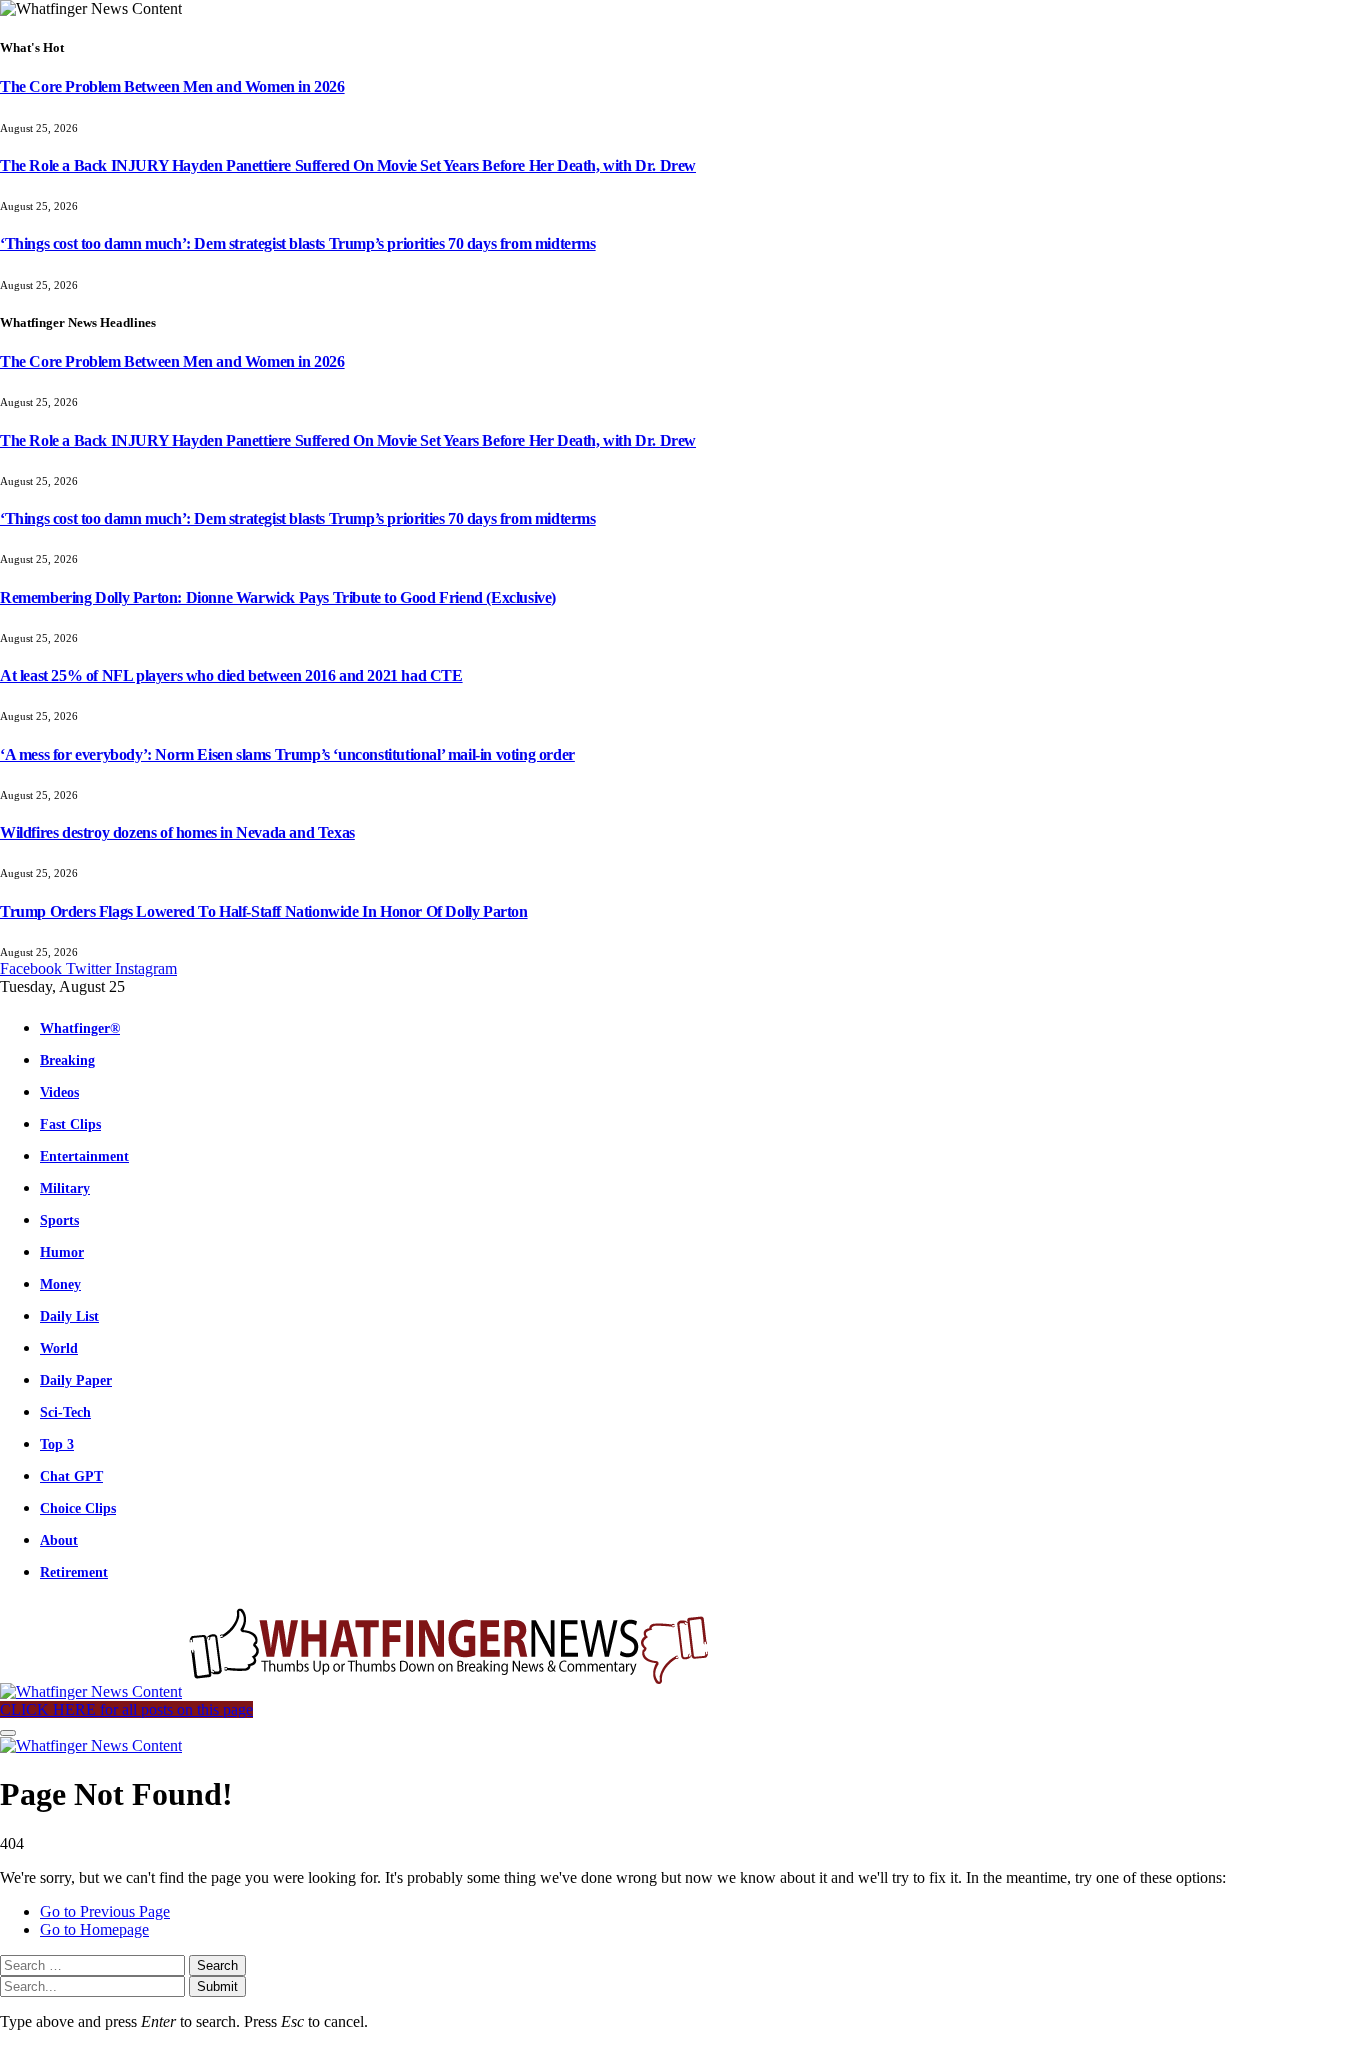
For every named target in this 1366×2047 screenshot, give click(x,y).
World (59, 1348)
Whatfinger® (80, 1028)
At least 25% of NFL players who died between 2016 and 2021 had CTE (231, 675)
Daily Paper (76, 1380)
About (59, 1540)
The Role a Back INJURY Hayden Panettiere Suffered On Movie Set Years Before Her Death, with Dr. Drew (348, 165)
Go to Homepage (94, 1929)
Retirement (74, 1572)
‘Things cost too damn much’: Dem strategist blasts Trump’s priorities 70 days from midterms (298, 243)
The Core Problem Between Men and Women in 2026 (172, 86)
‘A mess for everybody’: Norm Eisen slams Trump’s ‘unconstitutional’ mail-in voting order (287, 754)
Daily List (69, 1316)
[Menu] (8, 1733)
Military (65, 1188)
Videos (59, 1092)
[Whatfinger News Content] (358, 1691)
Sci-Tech (65, 1412)
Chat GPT (71, 1476)
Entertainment (84, 1156)
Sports (59, 1220)
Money (60, 1284)
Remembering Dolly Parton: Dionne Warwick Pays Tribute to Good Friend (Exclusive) (278, 597)
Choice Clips (78, 1508)
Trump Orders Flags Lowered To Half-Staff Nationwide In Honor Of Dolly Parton (264, 911)
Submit (217, 1986)
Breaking (67, 1060)
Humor (62, 1252)
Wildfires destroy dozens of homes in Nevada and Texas (177, 832)
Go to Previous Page (105, 1911)
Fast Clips (70, 1124)
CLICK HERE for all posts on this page (126, 1709)
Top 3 (57, 1444)
